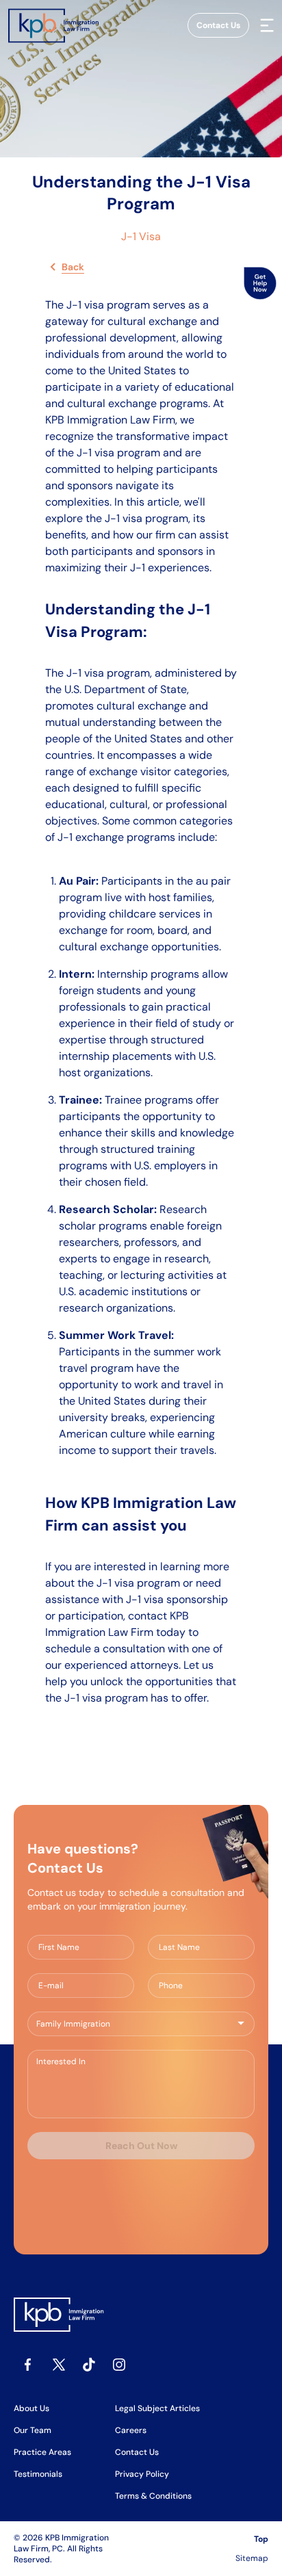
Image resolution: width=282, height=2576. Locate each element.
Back (73, 267)
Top (261, 2539)
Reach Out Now (141, 2146)
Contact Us (218, 25)
